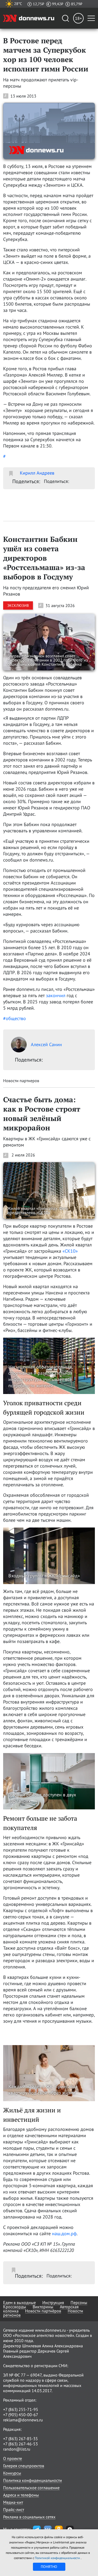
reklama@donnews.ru (23, 2420)
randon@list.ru (17, 2449)
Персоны (79, 2302)
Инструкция (53, 2302)
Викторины (43, 2307)
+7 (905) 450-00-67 (21, 2415)
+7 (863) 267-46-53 (21, 2444)
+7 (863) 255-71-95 (21, 2409)
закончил (56, 995)
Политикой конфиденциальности (58, 2558)
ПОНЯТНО (49, 2567)
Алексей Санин (46, 1044)
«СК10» (70, 1251)
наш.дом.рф (64, 2233)
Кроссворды (15, 2307)
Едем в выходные (19, 2302)
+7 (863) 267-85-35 (21, 2439)
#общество (15, 1018)
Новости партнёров (43, 2311)
